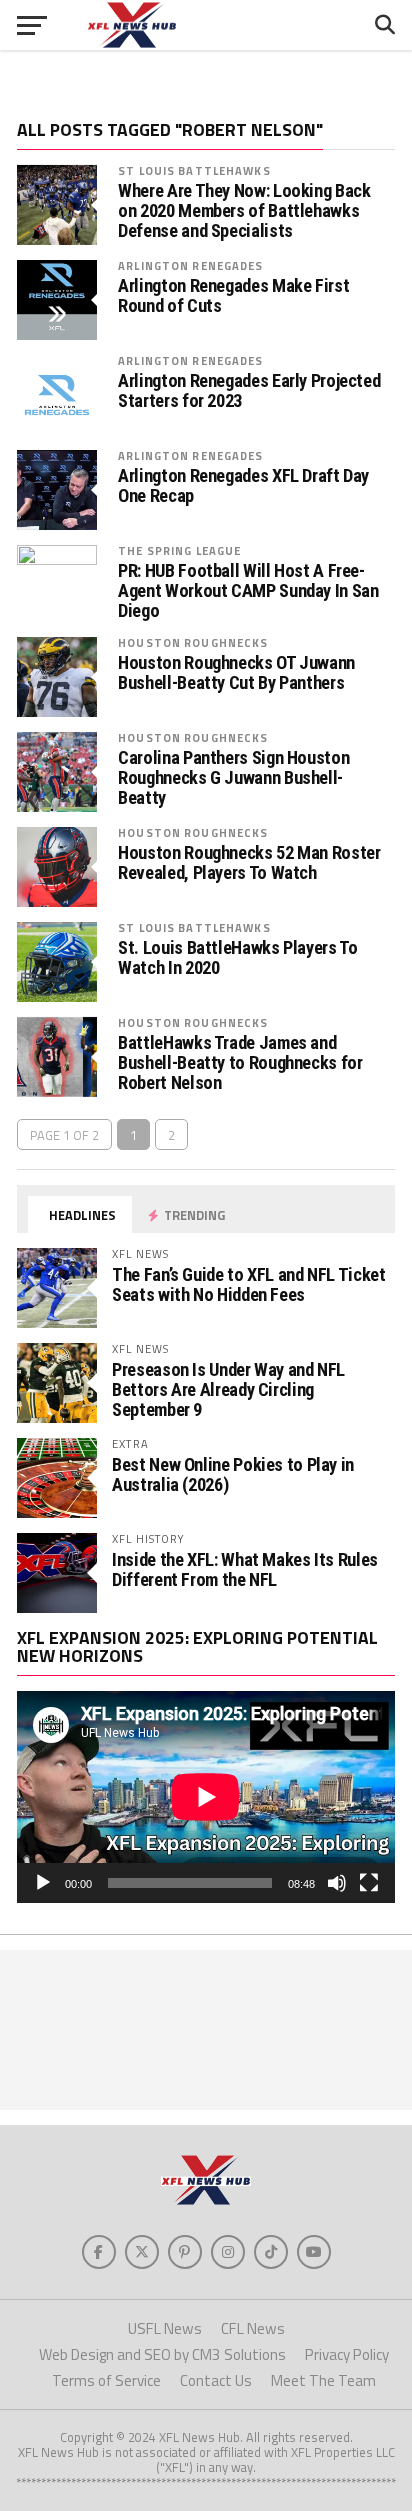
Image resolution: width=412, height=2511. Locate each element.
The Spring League (179, 550)
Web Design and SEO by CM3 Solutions (162, 2354)
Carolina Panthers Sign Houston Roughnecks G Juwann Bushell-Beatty (233, 778)
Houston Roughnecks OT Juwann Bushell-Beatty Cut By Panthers (236, 673)
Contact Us (216, 2380)
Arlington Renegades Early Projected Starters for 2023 (249, 391)
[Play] (43, 1883)
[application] (206, 1797)
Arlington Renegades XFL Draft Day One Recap (243, 486)
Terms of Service (106, 2380)
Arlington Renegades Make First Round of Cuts (233, 296)
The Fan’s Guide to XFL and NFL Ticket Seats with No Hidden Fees (248, 1284)
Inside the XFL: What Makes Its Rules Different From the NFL (245, 1569)
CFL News (253, 2328)
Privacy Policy (347, 2354)
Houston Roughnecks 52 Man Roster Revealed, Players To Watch (249, 863)
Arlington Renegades (190, 265)
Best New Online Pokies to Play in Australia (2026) (233, 1474)
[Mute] (337, 1883)
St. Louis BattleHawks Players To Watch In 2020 (237, 958)
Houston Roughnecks (193, 642)
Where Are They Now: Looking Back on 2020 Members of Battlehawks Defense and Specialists (244, 211)
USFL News (165, 2328)
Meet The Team (323, 2380)
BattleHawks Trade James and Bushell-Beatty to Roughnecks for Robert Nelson (240, 1063)
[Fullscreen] (369, 1883)
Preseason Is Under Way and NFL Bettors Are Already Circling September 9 (228, 1389)
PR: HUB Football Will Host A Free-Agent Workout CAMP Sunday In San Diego (248, 591)
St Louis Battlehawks (194, 170)
